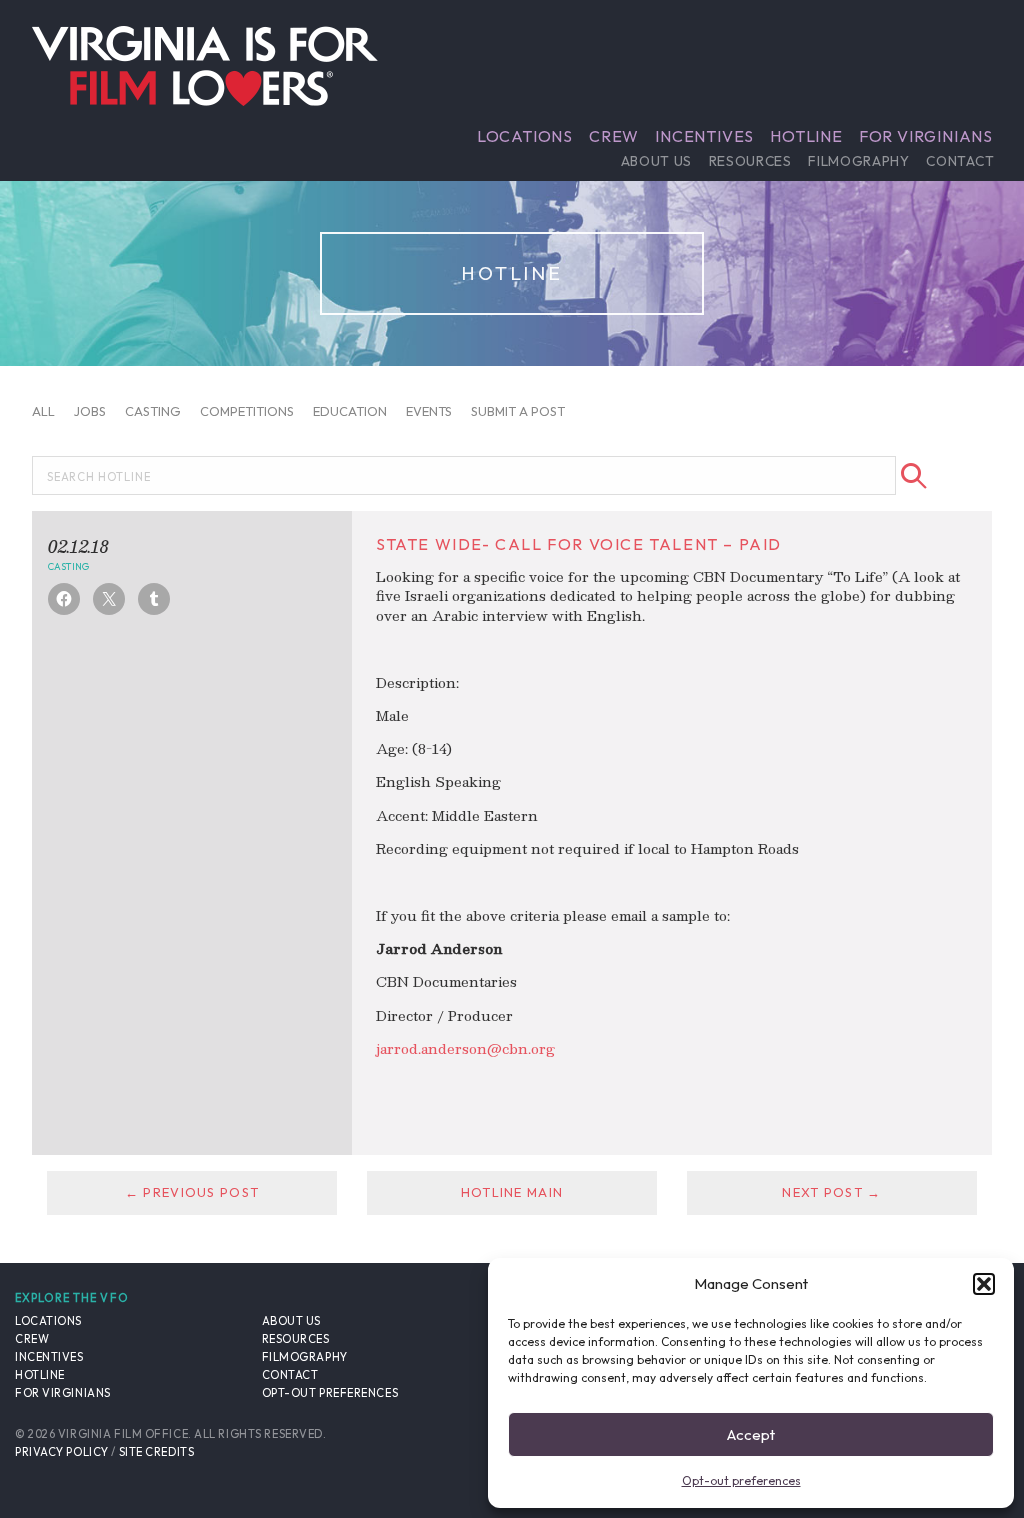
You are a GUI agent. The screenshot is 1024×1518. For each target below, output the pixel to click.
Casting (153, 411)
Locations (525, 136)
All (43, 411)
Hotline (806, 136)
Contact (960, 161)
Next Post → (831, 1192)
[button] (984, 1284)
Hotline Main (512, 1192)
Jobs (90, 411)
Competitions (247, 411)
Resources (750, 161)
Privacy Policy (62, 1452)
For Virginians (926, 136)
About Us (656, 161)
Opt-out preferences (741, 1480)
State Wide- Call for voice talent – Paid (579, 544)
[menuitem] (525, 136)
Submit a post (518, 411)
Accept (751, 1434)
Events (429, 411)
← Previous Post (192, 1192)
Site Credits (157, 1452)
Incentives (704, 136)
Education (350, 411)
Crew (614, 136)
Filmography (858, 161)
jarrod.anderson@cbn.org (465, 1048)
